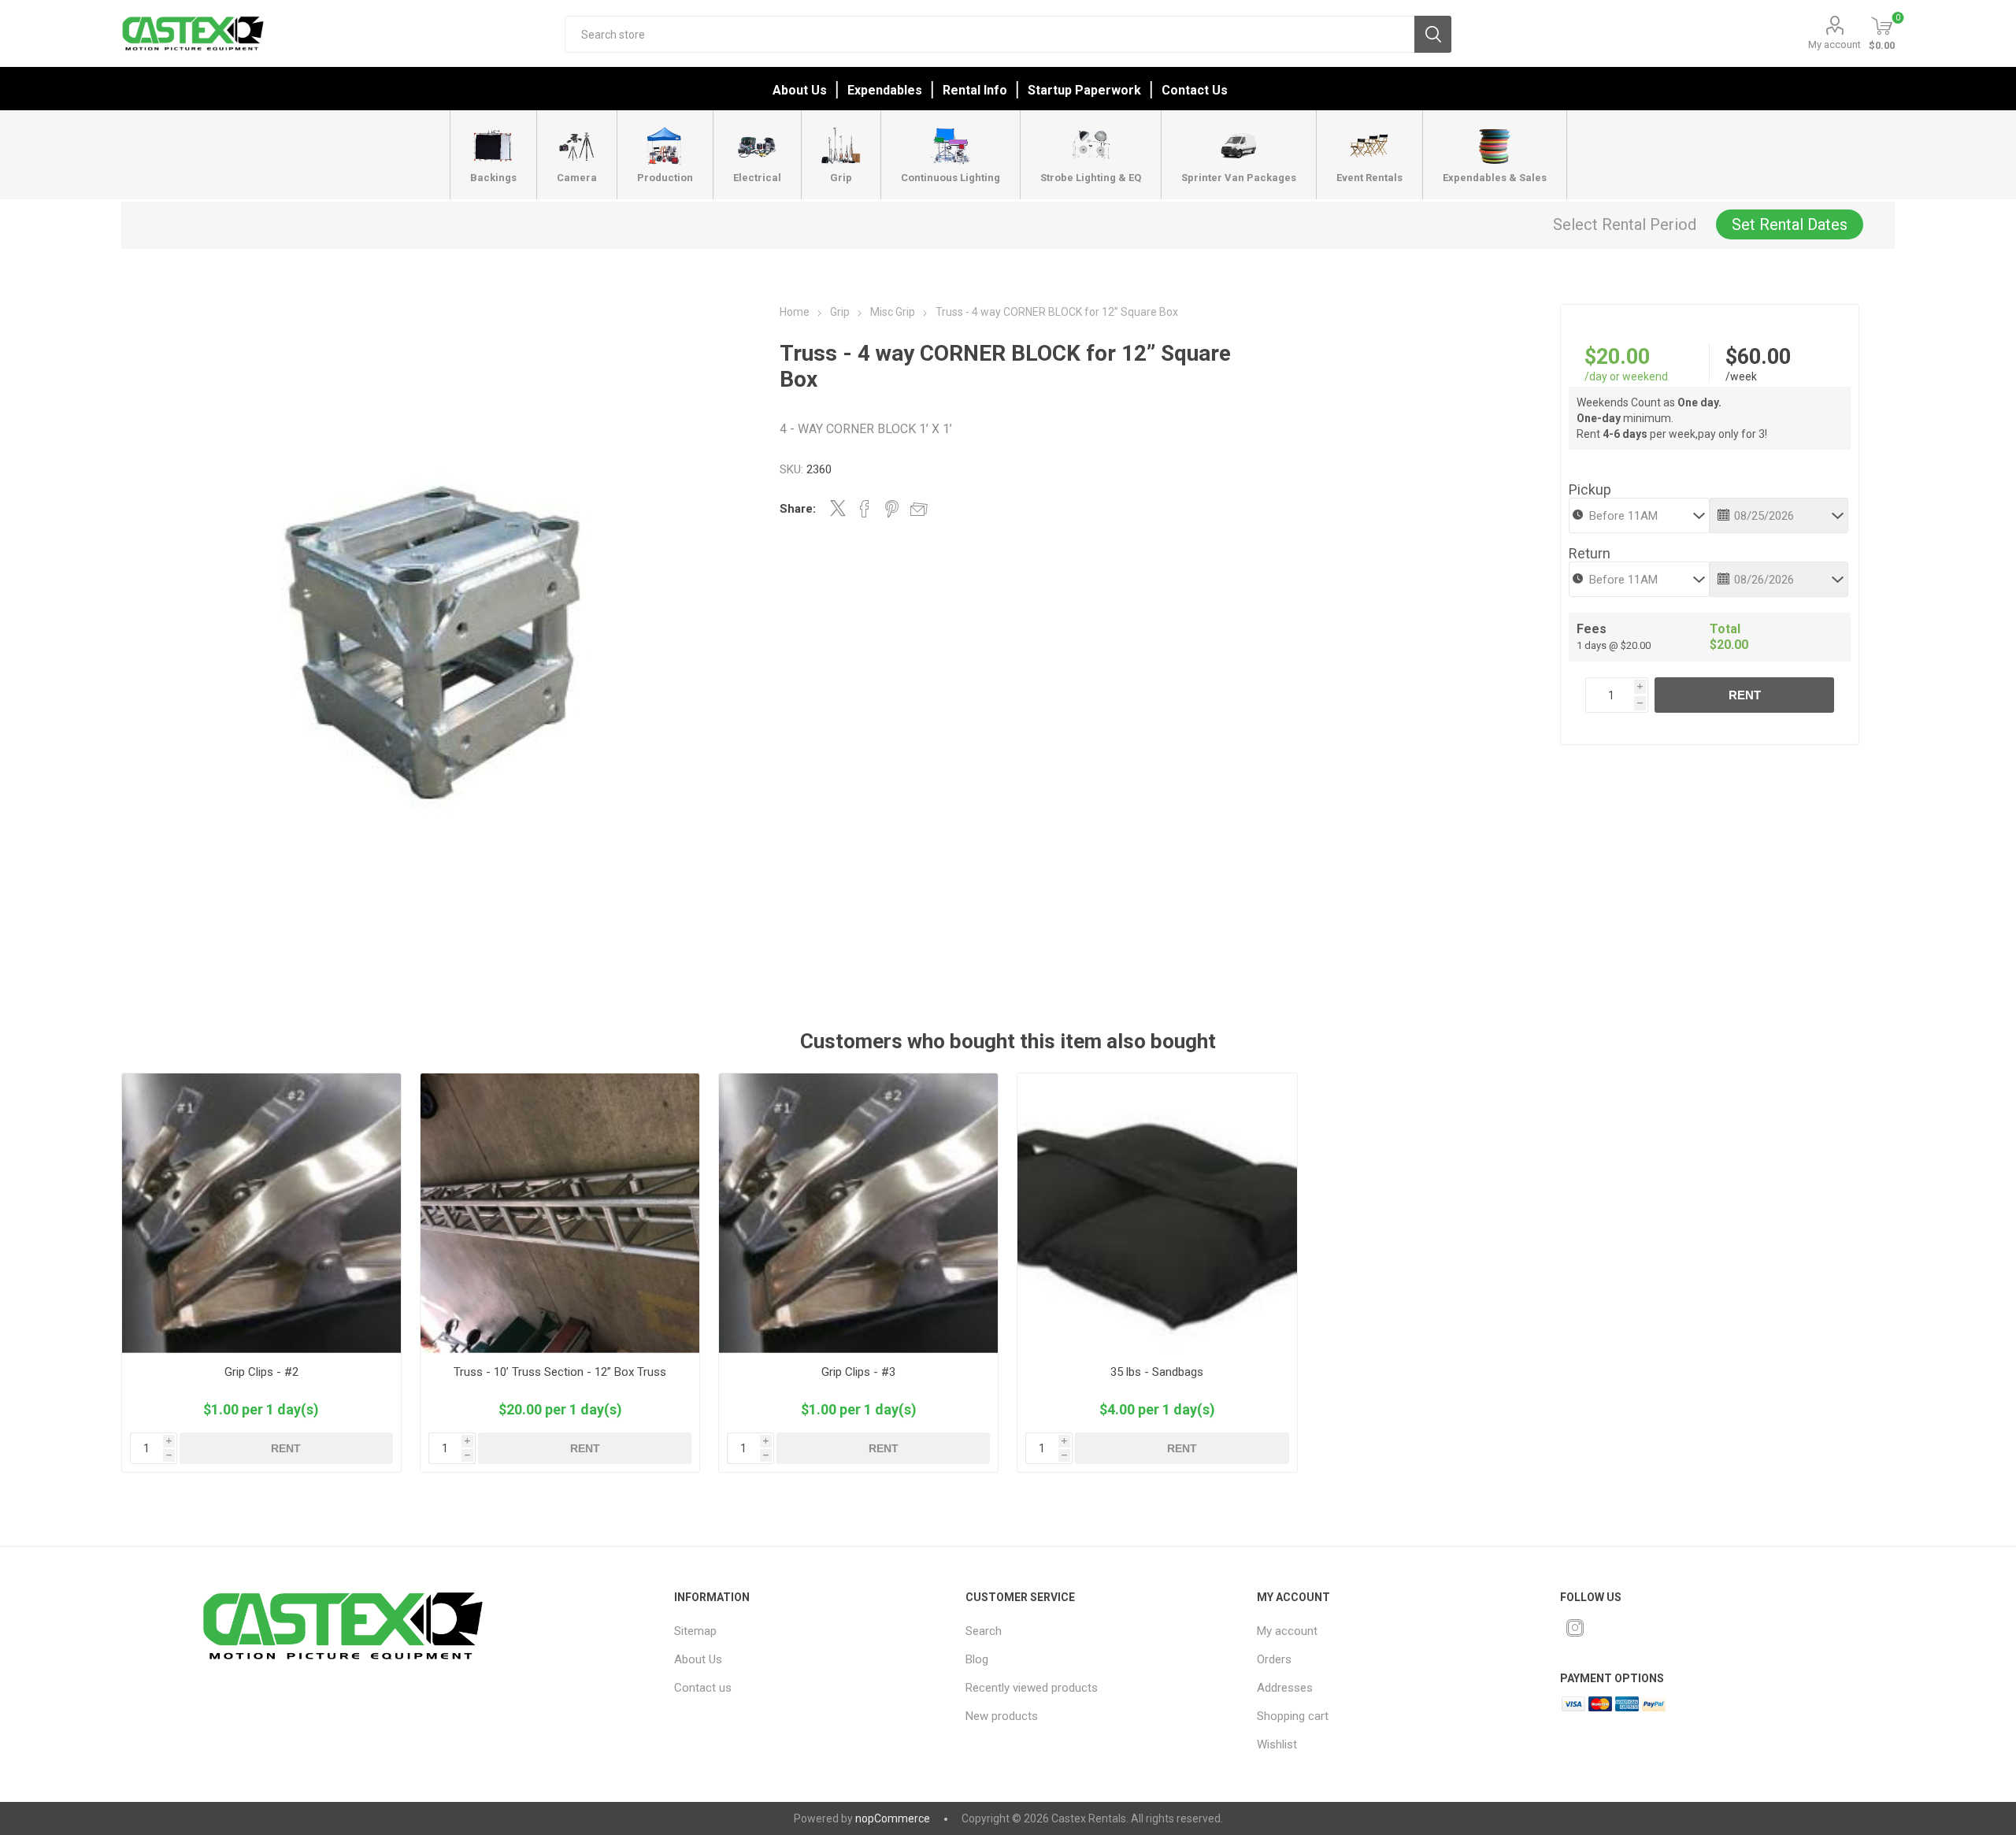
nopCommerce (893, 1818)
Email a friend (919, 509)
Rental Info (975, 90)
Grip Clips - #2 (261, 1372)
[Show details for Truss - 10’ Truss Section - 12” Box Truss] (560, 1213)
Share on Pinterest (892, 509)
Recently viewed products (1032, 1688)
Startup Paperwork (1084, 90)
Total (1725, 629)
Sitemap (695, 1631)
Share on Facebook (865, 509)
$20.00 (1617, 357)
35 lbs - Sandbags (1157, 1372)
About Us (800, 90)
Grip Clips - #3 (858, 1372)
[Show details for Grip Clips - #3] (859, 1213)
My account (1834, 44)
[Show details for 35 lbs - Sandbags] (1157, 1213)
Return (1590, 553)
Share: (798, 509)
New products (1002, 1716)
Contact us (703, 1688)
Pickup (1590, 489)
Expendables (885, 90)
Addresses (1285, 1688)
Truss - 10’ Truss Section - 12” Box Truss (560, 1372)
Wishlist (1277, 1744)
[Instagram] (1575, 1628)
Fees (1592, 629)
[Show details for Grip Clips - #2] (262, 1213)
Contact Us (1195, 90)
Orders (1274, 1659)
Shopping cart (1293, 1716)
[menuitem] (801, 1631)
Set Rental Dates (1790, 224)
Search (1433, 34)
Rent (1745, 695)
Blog (977, 1659)
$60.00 (1758, 357)
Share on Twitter (838, 508)
